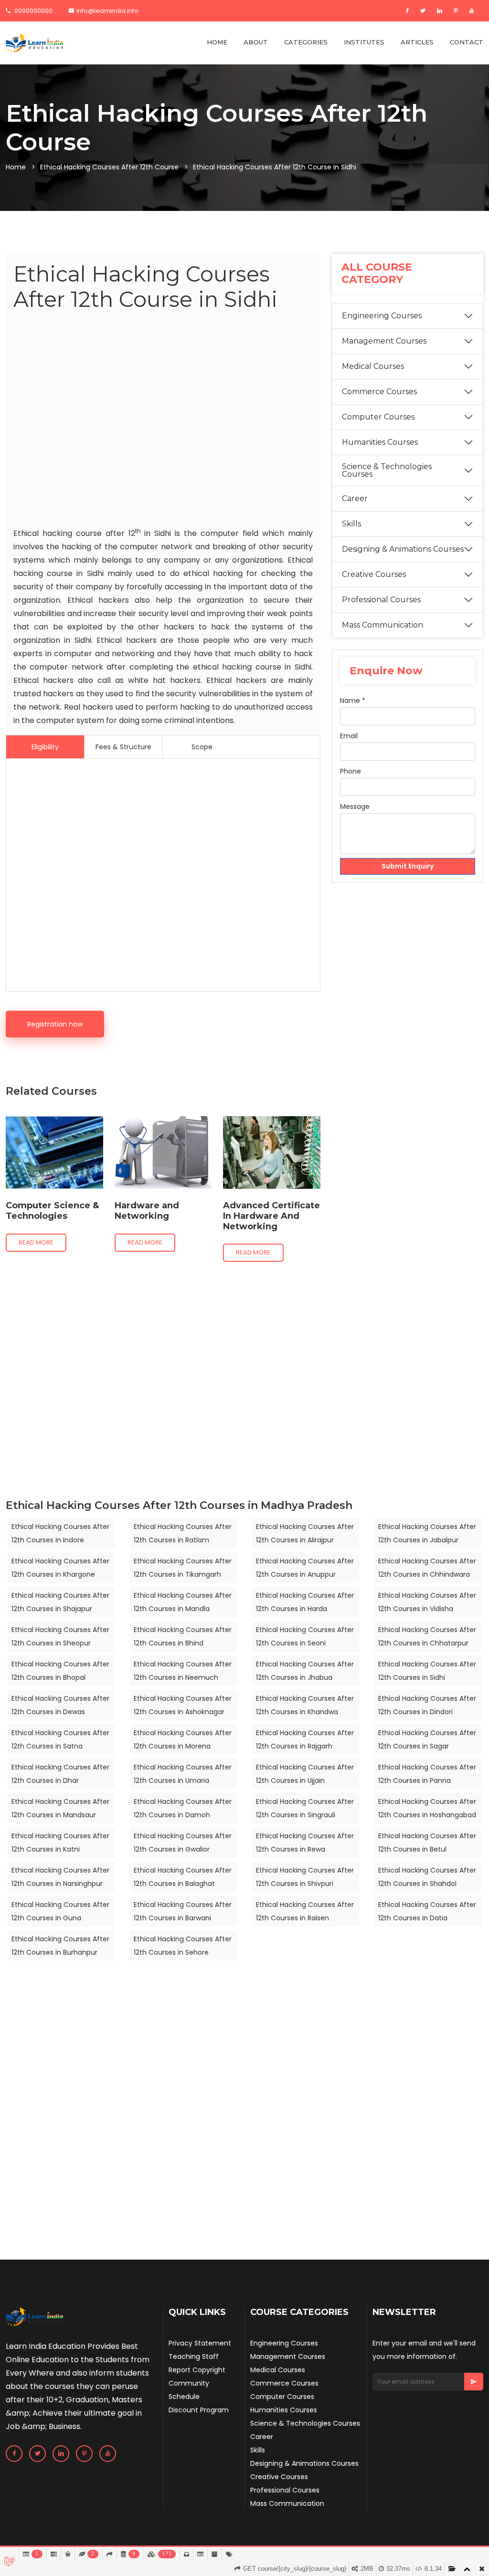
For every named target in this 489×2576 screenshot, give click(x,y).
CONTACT (467, 42)
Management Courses (384, 341)
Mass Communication (383, 625)
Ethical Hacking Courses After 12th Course (109, 167)
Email (349, 736)
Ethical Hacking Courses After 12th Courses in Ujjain (305, 1774)
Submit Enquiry (408, 866)
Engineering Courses (382, 316)
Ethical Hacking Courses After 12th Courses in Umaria (183, 1774)
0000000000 (33, 11)
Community (189, 2383)
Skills (351, 524)
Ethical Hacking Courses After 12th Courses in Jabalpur (427, 1533)
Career (355, 498)
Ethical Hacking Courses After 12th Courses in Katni (60, 1843)
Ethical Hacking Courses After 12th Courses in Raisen (305, 1911)
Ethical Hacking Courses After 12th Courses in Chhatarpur (427, 1636)
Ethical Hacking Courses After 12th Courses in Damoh (183, 1808)
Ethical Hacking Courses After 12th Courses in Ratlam (183, 1533)
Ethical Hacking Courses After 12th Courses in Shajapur (60, 1602)
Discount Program (199, 2410)
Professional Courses (381, 600)
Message (355, 806)
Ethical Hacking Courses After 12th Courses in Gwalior (183, 1843)
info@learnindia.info (107, 11)
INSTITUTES (364, 42)
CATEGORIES (306, 42)
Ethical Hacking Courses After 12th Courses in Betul (427, 1843)
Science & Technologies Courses (387, 470)
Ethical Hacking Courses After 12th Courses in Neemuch (183, 1671)
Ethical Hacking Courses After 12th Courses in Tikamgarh (183, 1568)
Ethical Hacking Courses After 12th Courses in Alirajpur (305, 1533)
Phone (351, 771)
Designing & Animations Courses (403, 549)
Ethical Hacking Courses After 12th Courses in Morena (183, 1739)
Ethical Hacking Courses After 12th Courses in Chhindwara (427, 1568)
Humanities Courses (380, 442)
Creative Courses (374, 574)
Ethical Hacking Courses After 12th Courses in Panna (427, 1774)
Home (16, 167)
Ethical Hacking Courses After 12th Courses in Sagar (427, 1739)
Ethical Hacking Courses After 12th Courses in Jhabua (305, 1671)
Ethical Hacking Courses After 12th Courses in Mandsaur (60, 1808)
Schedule (184, 2397)
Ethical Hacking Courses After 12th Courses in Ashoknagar (183, 1705)
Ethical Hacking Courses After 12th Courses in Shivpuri (305, 1877)
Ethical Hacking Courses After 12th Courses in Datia (427, 1911)
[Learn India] (34, 43)
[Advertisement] (163, 421)
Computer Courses (378, 417)
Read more (36, 1242)
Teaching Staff (194, 2356)
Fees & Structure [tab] (123, 747)
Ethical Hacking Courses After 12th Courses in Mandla (183, 1602)
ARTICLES (417, 42)
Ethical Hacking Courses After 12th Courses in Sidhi (427, 1671)
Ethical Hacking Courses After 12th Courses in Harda (305, 1602)
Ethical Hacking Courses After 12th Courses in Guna (60, 1911)
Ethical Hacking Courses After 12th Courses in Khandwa (305, 1705)
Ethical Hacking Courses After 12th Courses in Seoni (305, 1636)
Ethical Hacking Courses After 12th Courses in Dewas (60, 1705)
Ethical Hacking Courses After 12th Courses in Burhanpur (60, 1946)
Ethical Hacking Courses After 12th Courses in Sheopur (60, 1636)
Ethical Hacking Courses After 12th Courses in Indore (60, 1533)
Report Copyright (197, 2370)
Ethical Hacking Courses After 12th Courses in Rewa (305, 1843)
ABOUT (256, 42)
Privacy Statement (200, 2343)
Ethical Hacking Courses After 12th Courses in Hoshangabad (427, 1808)
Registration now (55, 1024)
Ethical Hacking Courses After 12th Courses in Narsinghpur (60, 1877)
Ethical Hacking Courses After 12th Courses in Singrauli (305, 1808)
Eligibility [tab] (45, 747)
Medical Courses (373, 366)
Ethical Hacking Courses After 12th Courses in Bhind (183, 1636)
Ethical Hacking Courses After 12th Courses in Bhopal (60, 1671)
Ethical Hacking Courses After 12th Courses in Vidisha (427, 1602)
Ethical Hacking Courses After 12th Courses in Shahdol (427, 1877)
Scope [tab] (202, 747)
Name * (353, 701)
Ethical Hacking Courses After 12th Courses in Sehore (183, 1946)
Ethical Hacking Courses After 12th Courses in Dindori (427, 1705)
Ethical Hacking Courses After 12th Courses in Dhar (60, 1774)
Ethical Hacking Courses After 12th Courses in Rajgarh (305, 1739)
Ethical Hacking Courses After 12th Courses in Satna (60, 1739)
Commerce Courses (379, 392)
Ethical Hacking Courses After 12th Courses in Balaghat (183, 1877)
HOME (217, 42)
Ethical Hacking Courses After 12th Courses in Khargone (60, 1568)
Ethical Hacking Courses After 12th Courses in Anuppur (305, 1568)
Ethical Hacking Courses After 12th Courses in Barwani (183, 1911)
